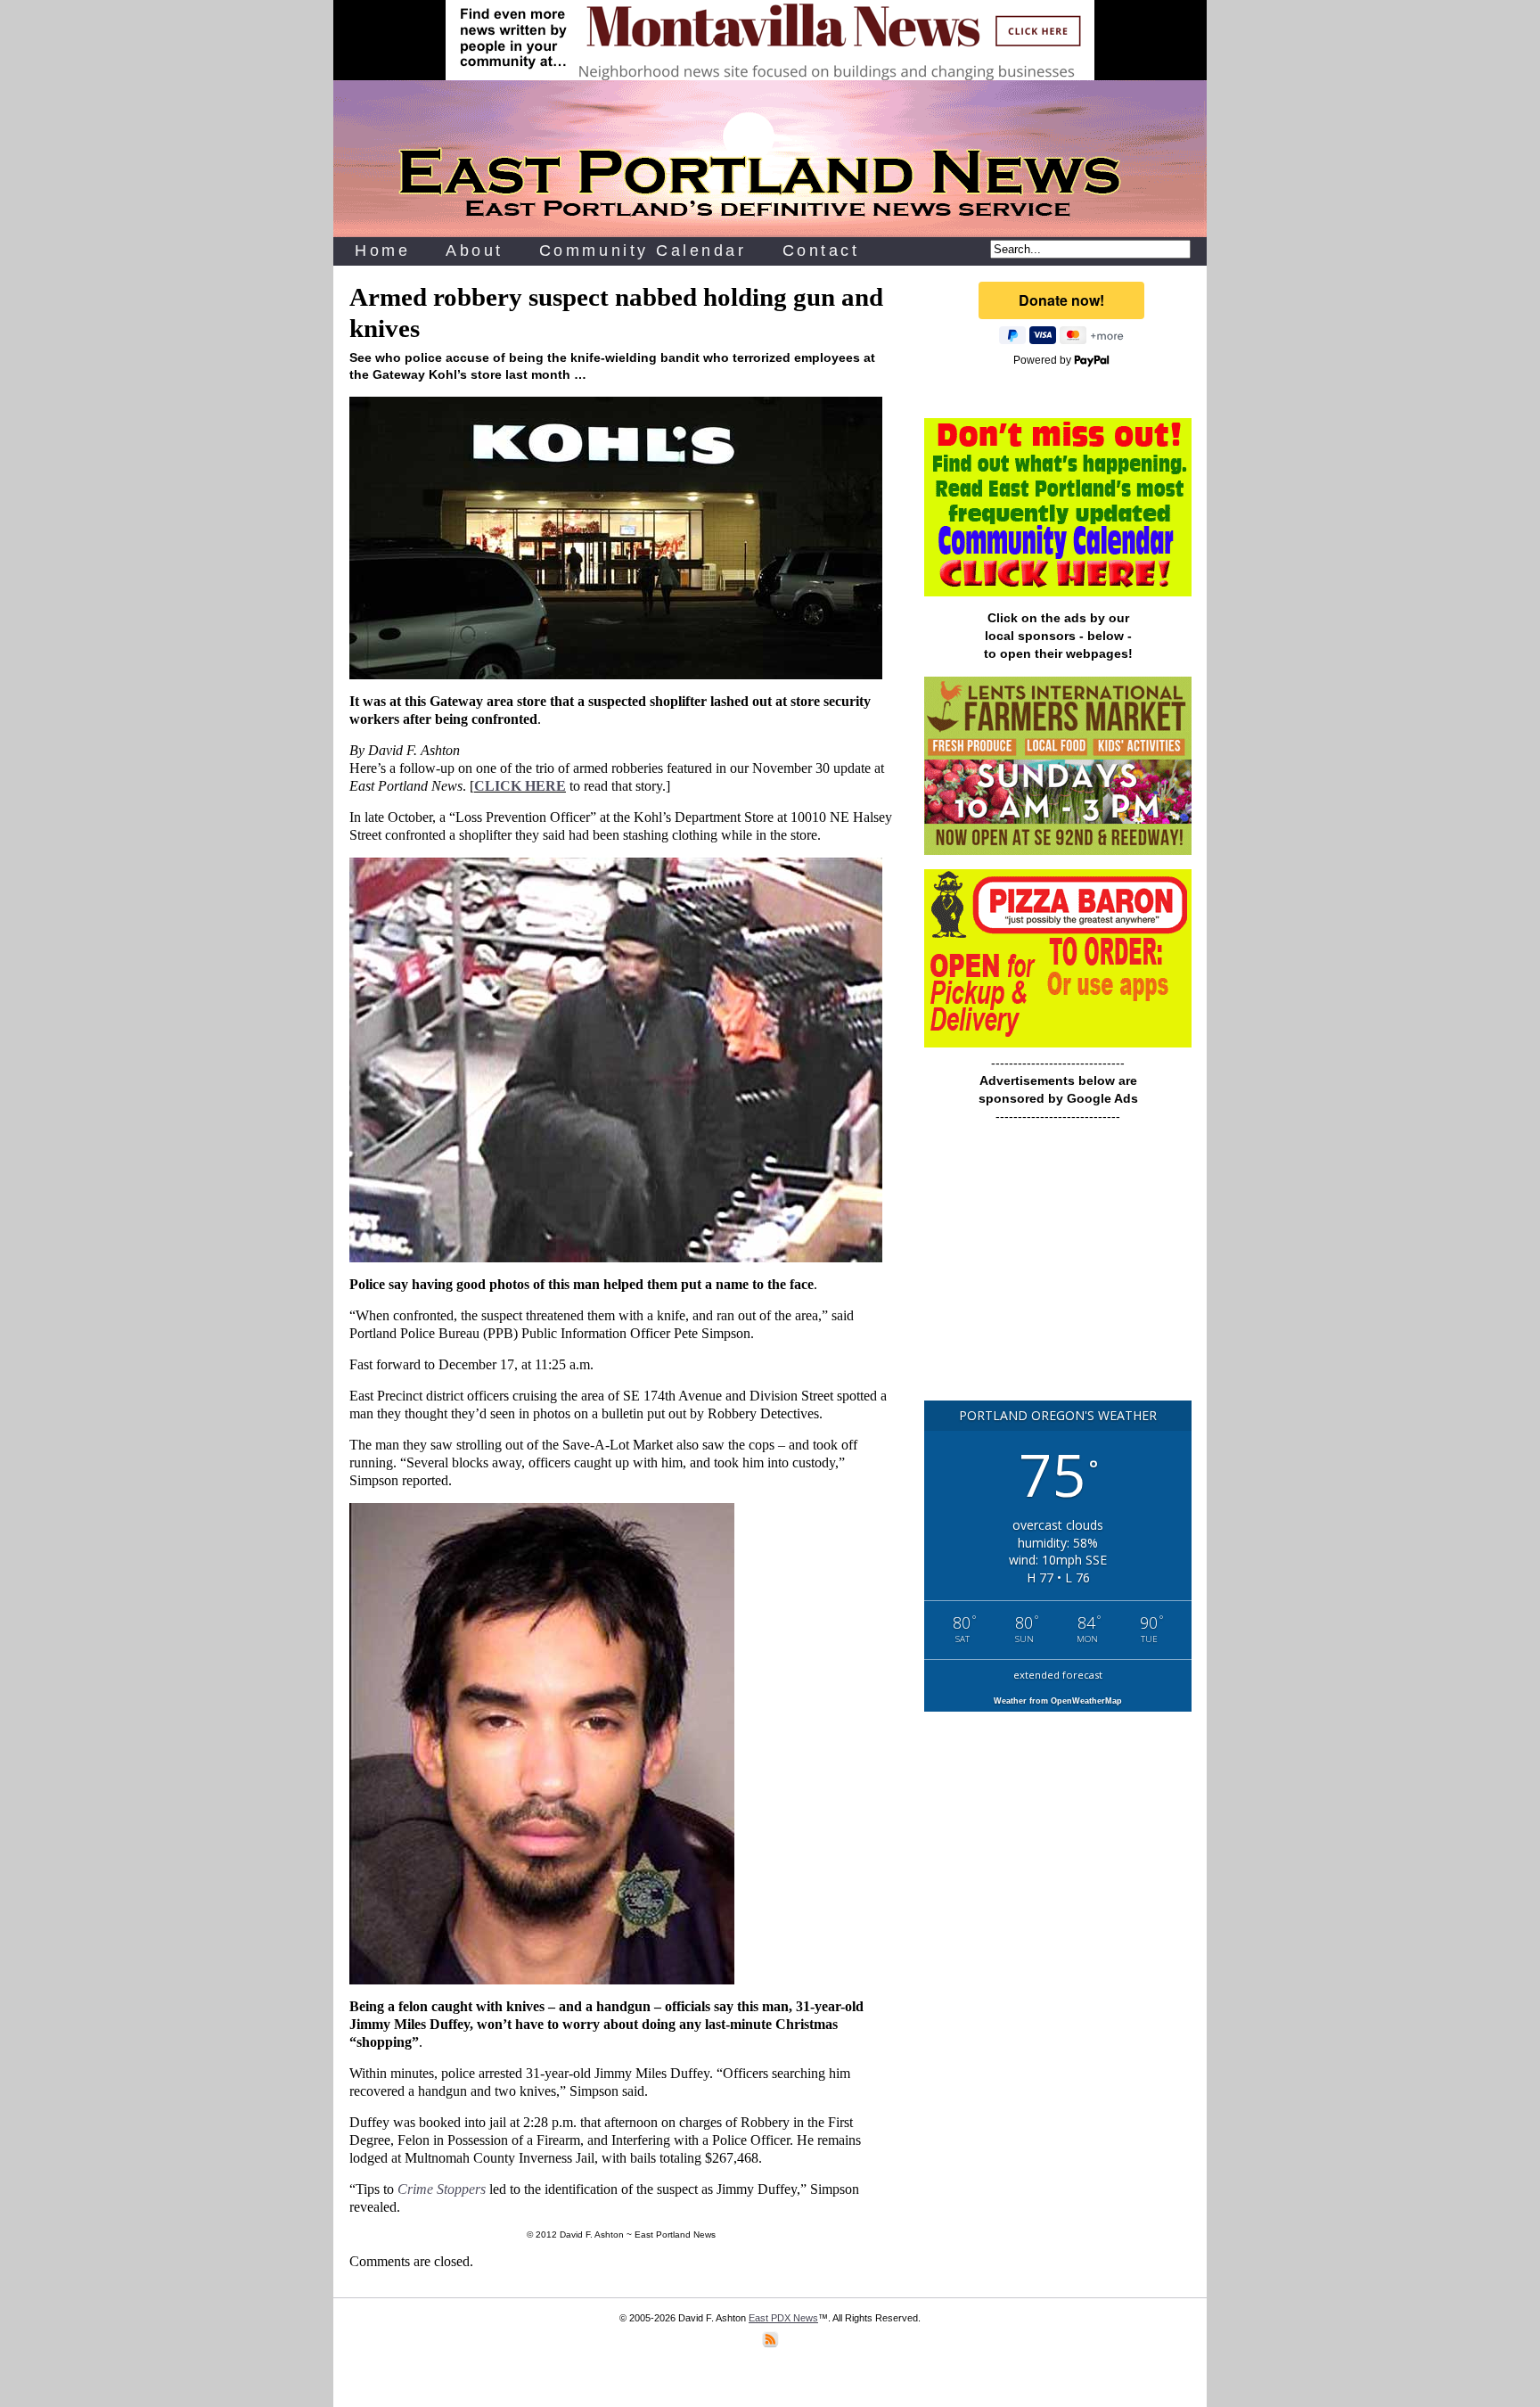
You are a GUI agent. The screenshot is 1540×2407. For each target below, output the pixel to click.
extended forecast (1058, 1675)
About (475, 251)
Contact (821, 251)
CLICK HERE (520, 786)
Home (382, 251)
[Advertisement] (1058, 1270)
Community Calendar (643, 251)
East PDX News (783, 2318)
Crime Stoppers (442, 2189)
